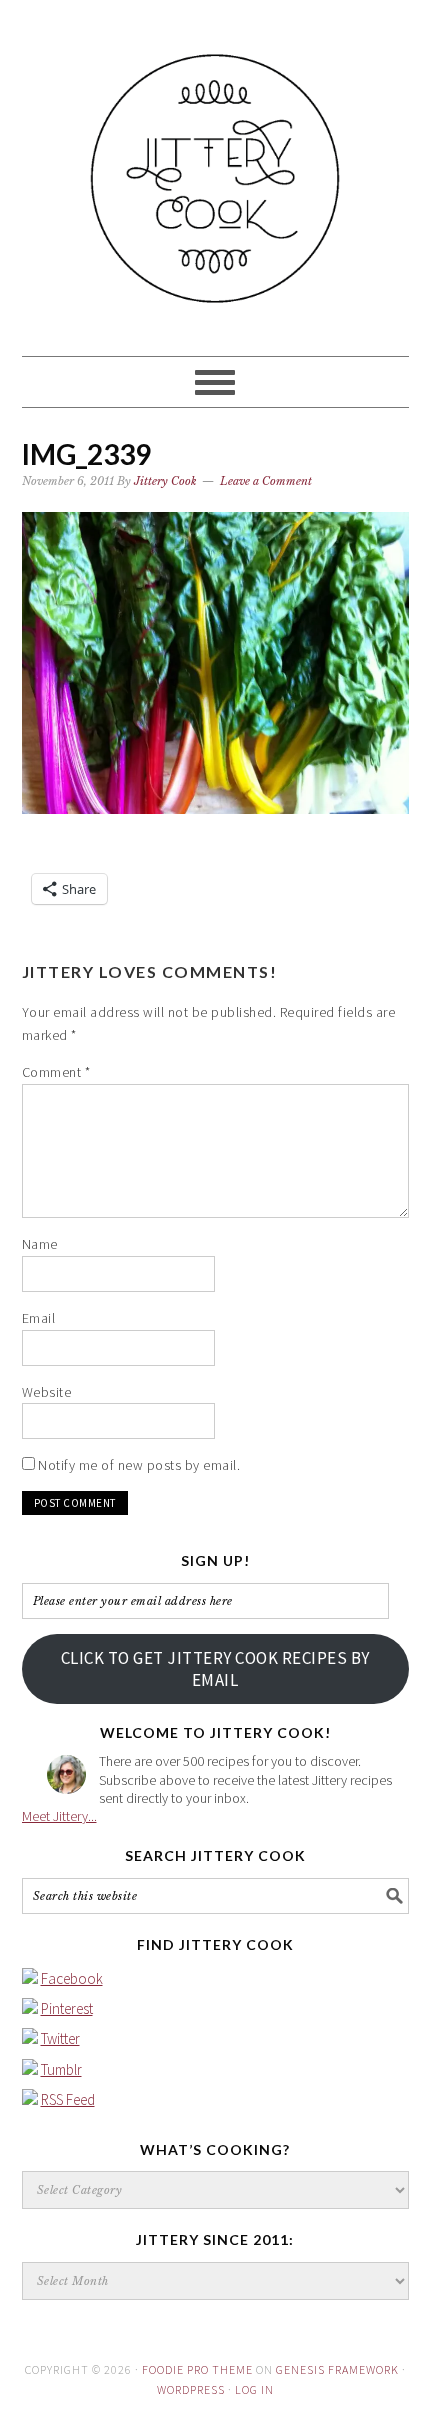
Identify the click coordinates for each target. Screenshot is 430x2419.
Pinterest (67, 2008)
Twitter (60, 2038)
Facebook (72, 1978)
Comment (56, 1072)
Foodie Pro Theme (197, 2369)
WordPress (191, 2389)
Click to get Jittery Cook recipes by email (215, 1669)
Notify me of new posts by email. (139, 1465)
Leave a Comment (266, 481)
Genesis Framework (337, 2369)
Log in (254, 2389)
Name (40, 1244)
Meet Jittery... (59, 1816)
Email (39, 1318)
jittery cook (215, 169)
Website (47, 1392)
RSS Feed (68, 2099)
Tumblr (61, 2069)
